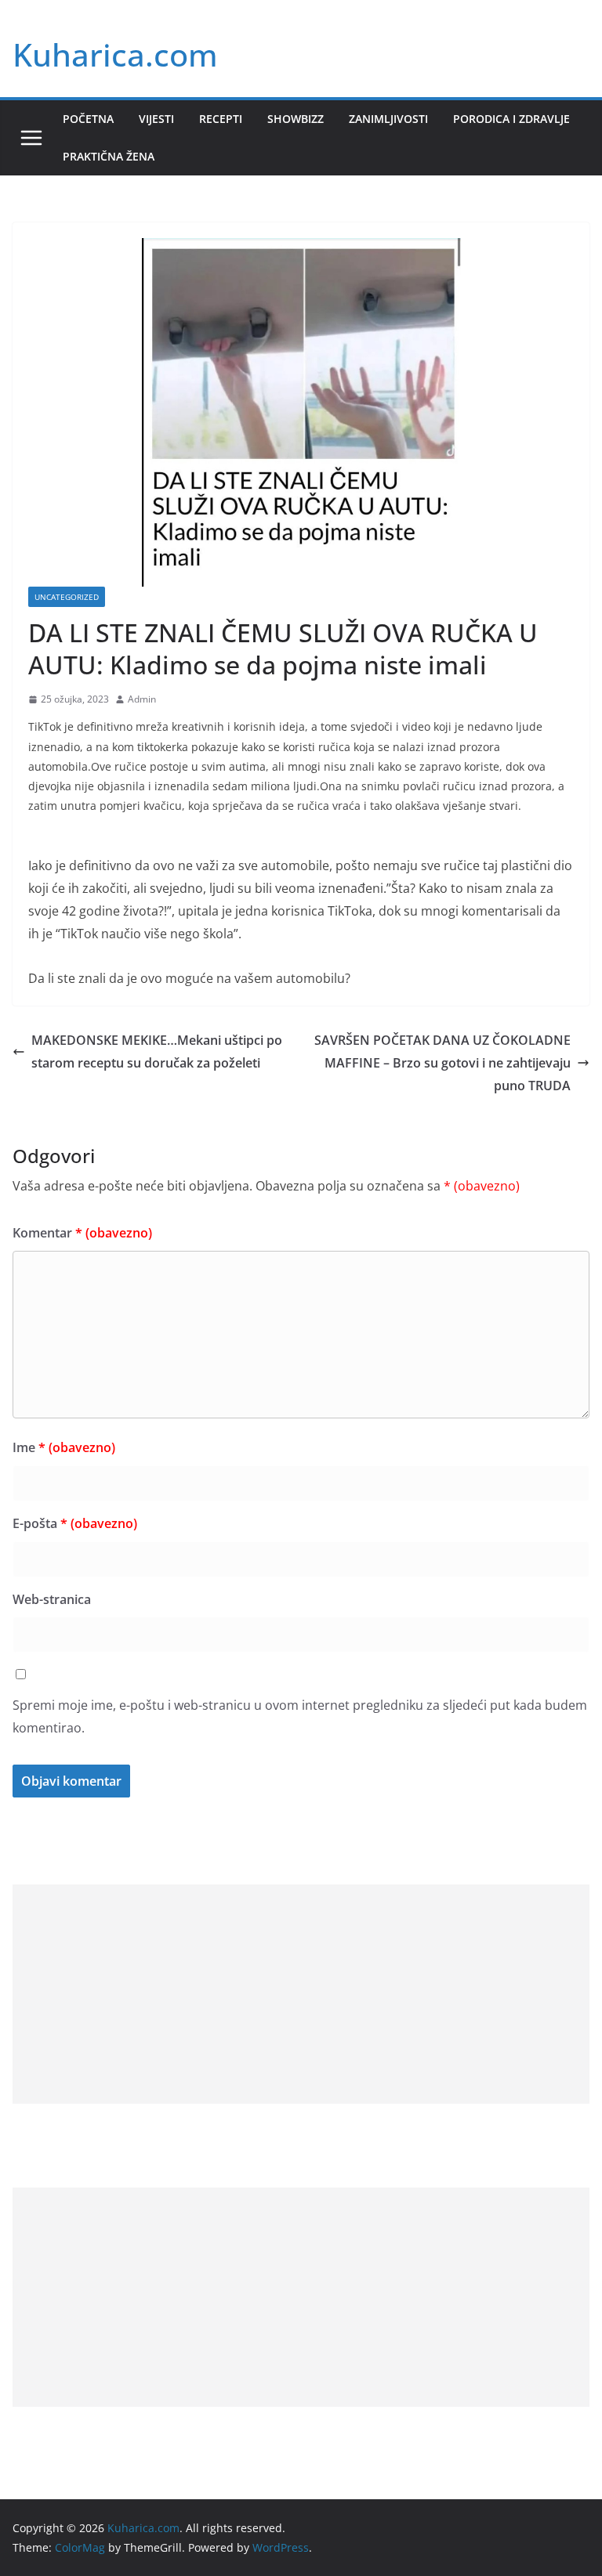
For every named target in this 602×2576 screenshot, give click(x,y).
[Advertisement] (301, 1994)
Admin (142, 699)
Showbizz (296, 119)
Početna (88, 119)
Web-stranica (52, 1599)
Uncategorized (67, 597)
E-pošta (75, 1523)
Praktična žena (109, 156)
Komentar (82, 1233)
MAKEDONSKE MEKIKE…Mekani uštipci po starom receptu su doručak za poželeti (157, 1051)
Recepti (221, 119)
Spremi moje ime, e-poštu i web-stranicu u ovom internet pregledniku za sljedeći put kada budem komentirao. (300, 1716)
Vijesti (156, 119)
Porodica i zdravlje (511, 119)
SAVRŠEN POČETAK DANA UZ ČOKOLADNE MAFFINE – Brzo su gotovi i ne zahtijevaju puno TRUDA (442, 1063)
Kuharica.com (115, 54)
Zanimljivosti (388, 119)
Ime (64, 1447)
